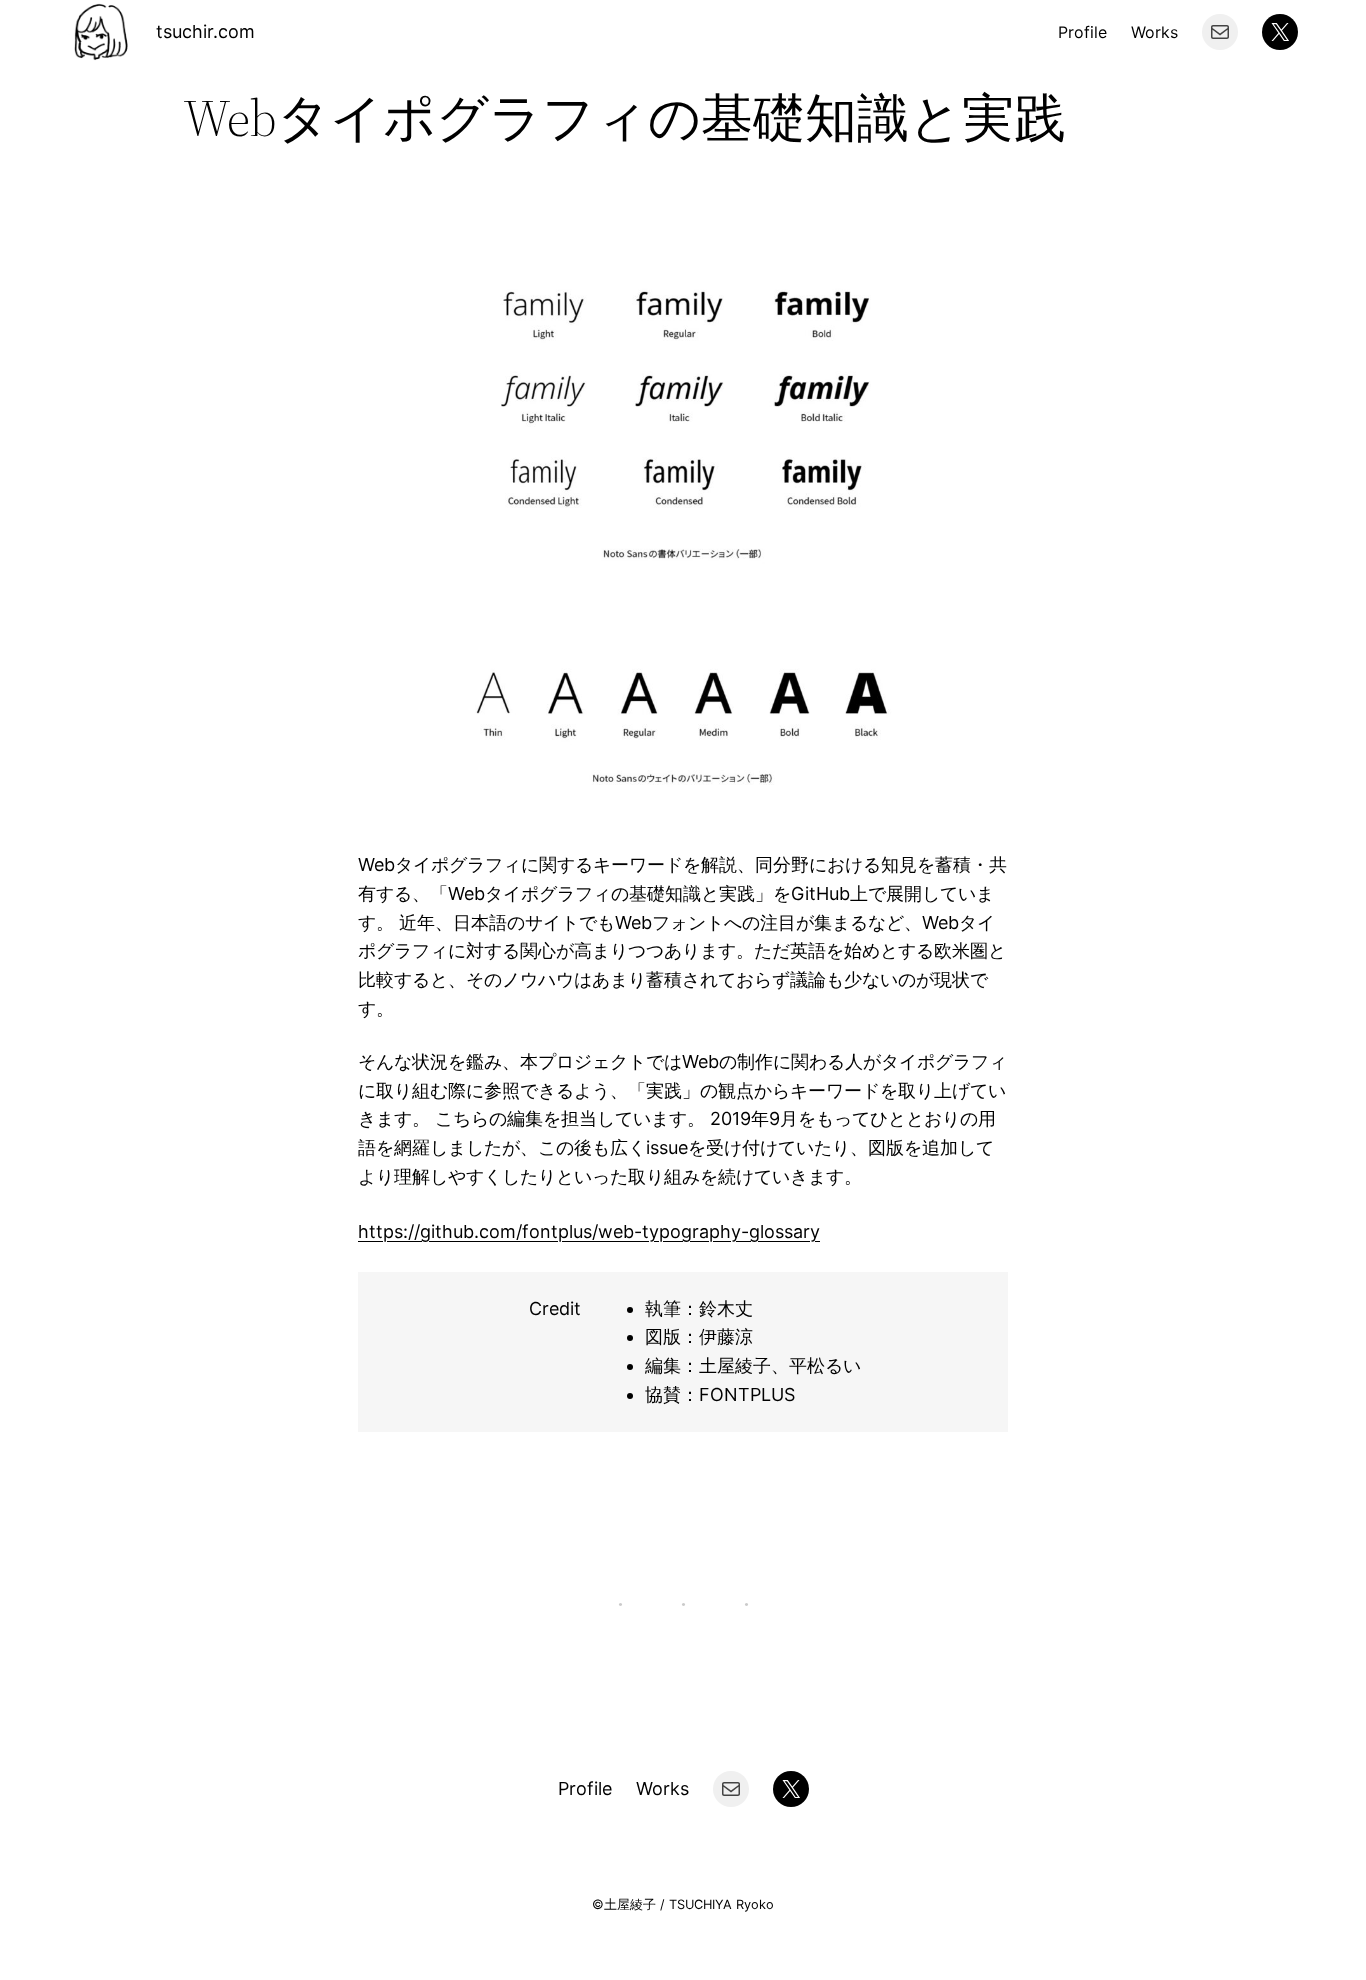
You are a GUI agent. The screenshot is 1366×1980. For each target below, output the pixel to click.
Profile (1082, 32)
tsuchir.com (205, 31)
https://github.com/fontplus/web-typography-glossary (589, 1231)
